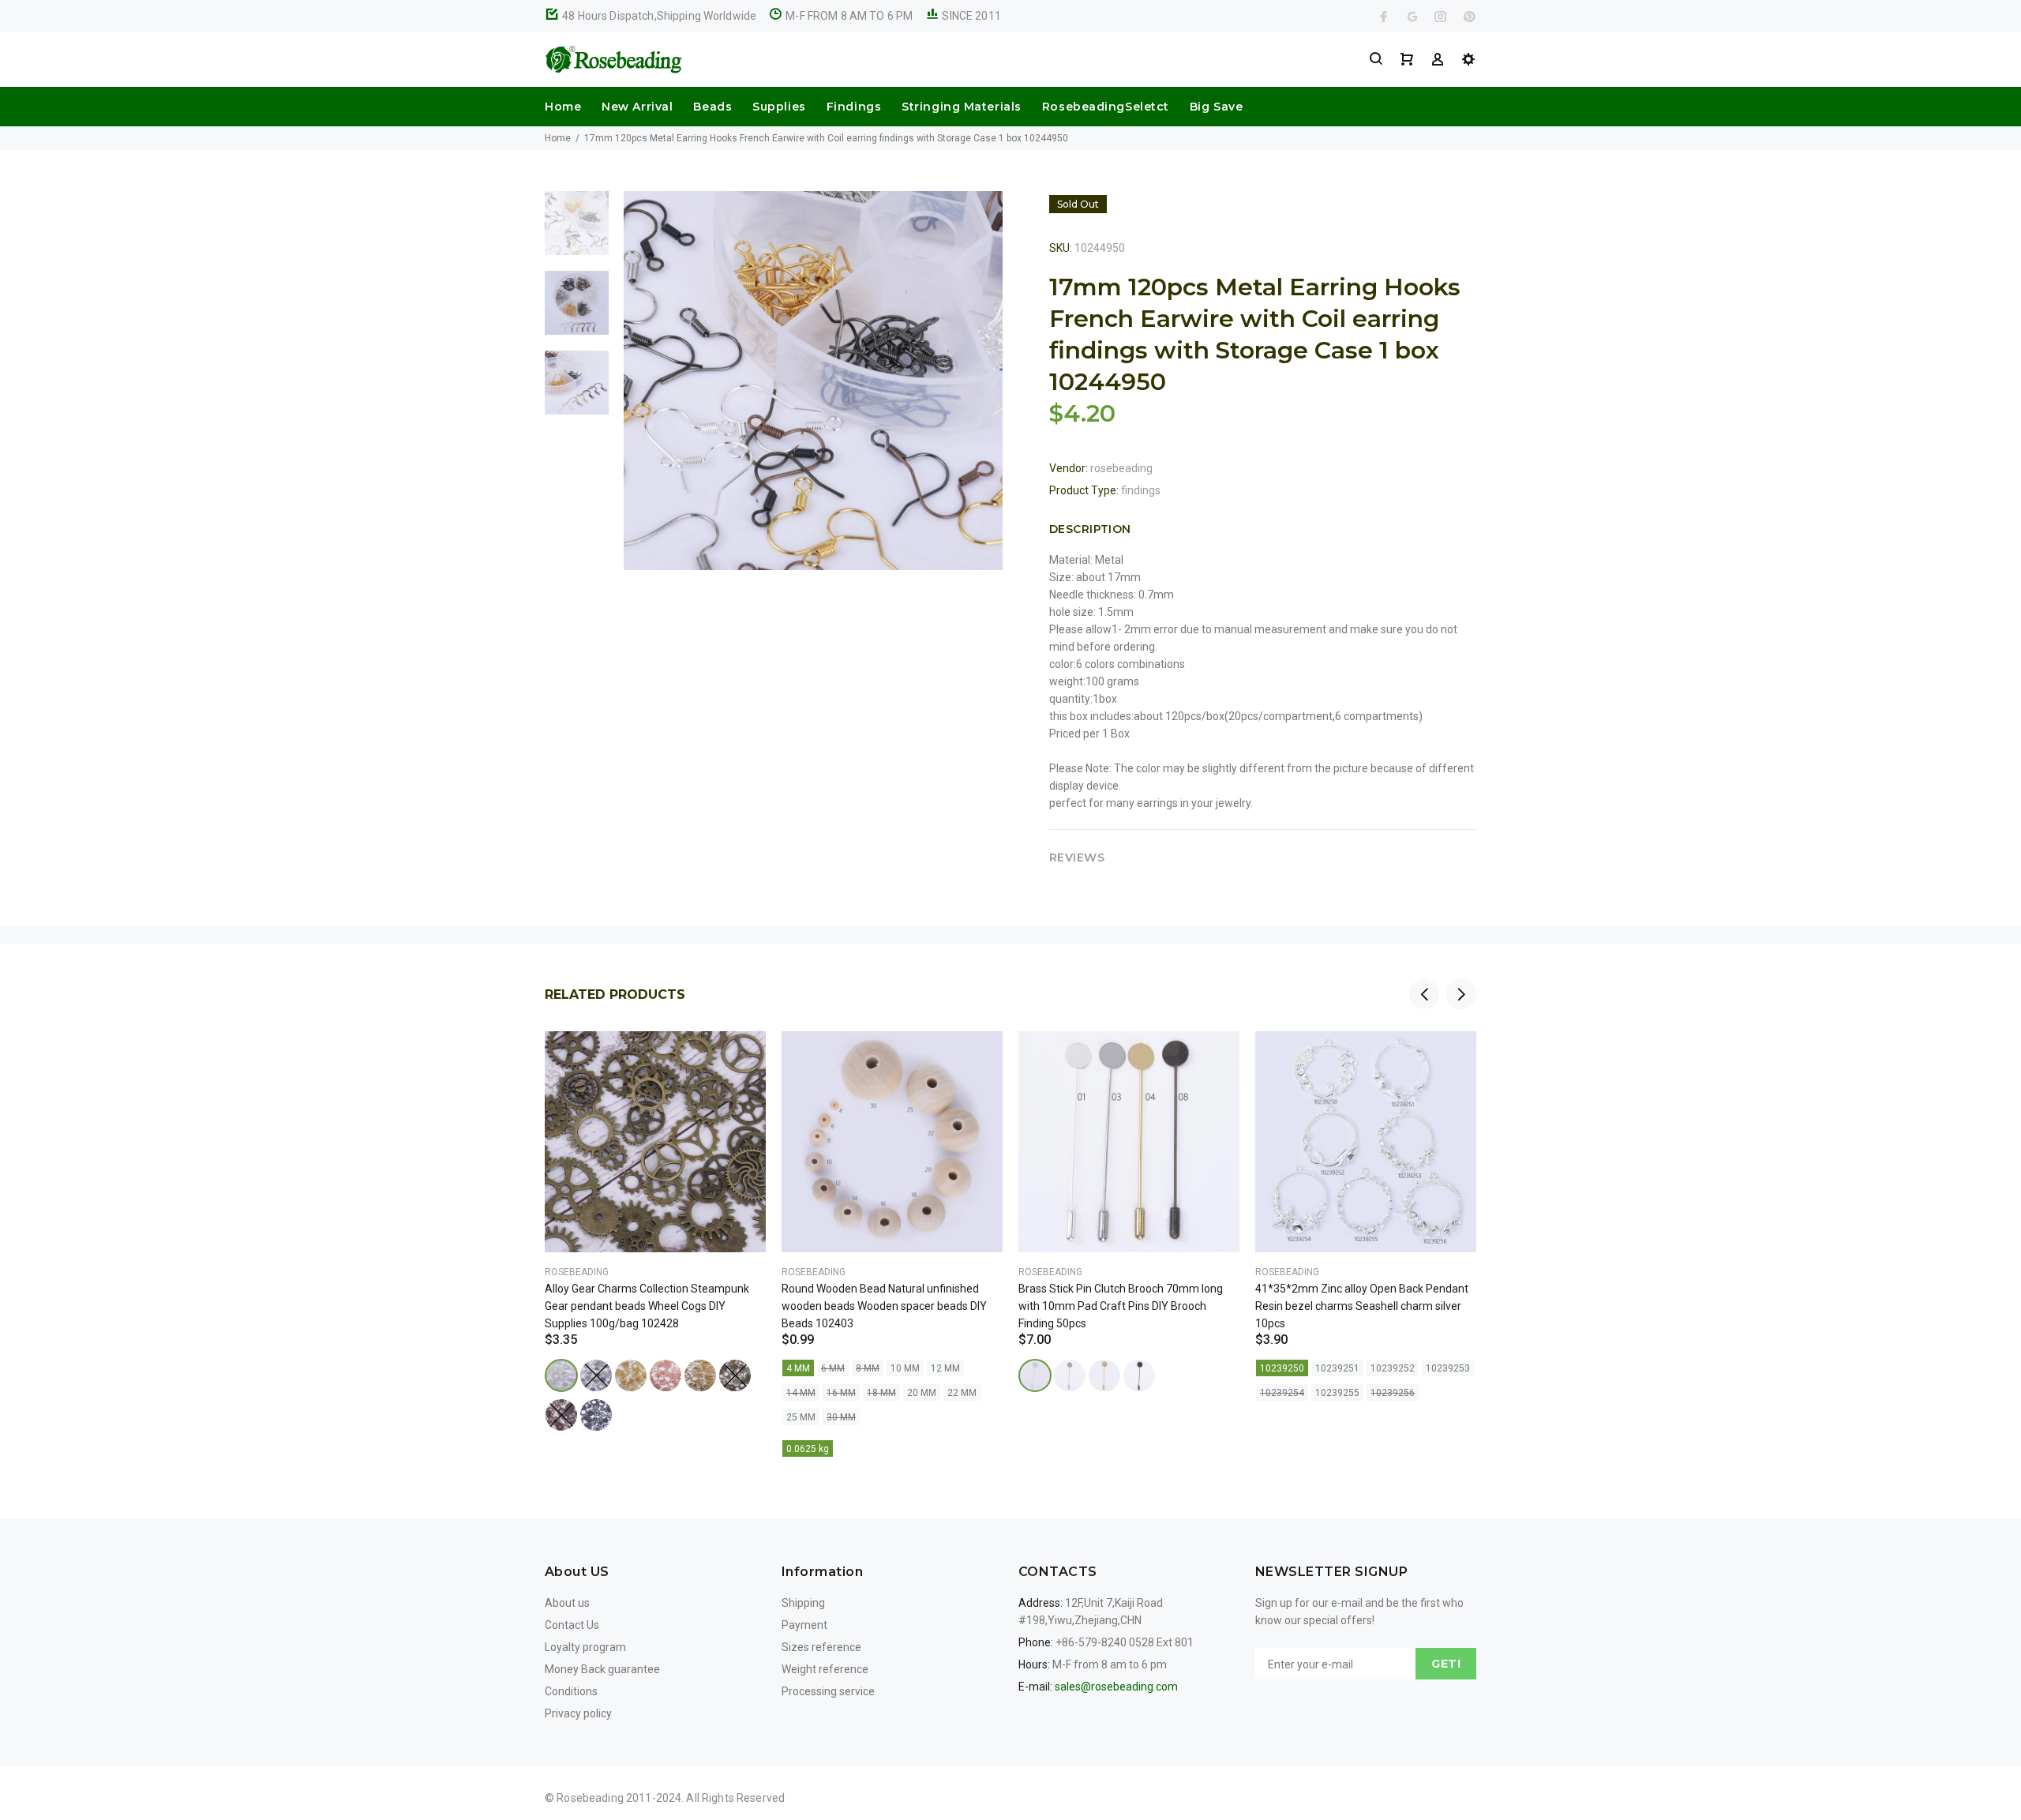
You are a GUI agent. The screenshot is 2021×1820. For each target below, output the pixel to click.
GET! (1446, 1664)
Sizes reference (821, 1647)
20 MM (922, 1393)
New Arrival (637, 107)
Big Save (1216, 107)
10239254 (1282, 1393)
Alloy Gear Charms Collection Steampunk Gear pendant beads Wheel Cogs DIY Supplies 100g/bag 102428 (647, 1306)
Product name (133, 1757)
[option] (577, 231)
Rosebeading (577, 1272)
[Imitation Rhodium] (1070, 1375)
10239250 (1282, 1368)
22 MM (962, 1393)
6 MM (833, 1368)
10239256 (1393, 1393)
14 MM (801, 1393)
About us (567, 1603)
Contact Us (572, 1625)
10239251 (1337, 1368)
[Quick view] (740, 1057)
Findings (854, 107)
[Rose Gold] (666, 1375)
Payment (804, 1625)
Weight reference (825, 1669)
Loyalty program (585, 1647)
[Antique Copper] (561, 1415)
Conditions (571, 1691)
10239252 (1393, 1368)
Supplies (779, 107)
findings (1141, 490)
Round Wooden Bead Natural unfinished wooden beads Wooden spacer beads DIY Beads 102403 (884, 1306)
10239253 (1448, 1368)
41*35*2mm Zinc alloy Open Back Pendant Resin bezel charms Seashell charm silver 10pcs (1362, 1306)
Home (563, 107)
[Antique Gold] (700, 1375)
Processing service (828, 1691)
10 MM (905, 1368)
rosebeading (1121, 468)
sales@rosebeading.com (1116, 1687)
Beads (712, 107)
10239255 (1337, 1393)
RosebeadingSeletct (1106, 107)
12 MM (945, 1368)
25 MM (801, 1417)
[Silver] (561, 1375)
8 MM (868, 1368)
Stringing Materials (962, 107)
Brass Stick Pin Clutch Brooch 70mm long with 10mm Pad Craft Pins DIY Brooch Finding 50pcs (1121, 1306)
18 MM (881, 1393)
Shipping (803, 1603)
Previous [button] (1424, 994)
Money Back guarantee (602, 1669)
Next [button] (1461, 994)
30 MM (841, 1417)
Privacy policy (578, 1713)
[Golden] (631, 1375)
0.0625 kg (808, 1449)
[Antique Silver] (596, 1375)
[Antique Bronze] (735, 1375)
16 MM (841, 1393)
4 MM (798, 1368)
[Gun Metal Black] (596, 1415)
